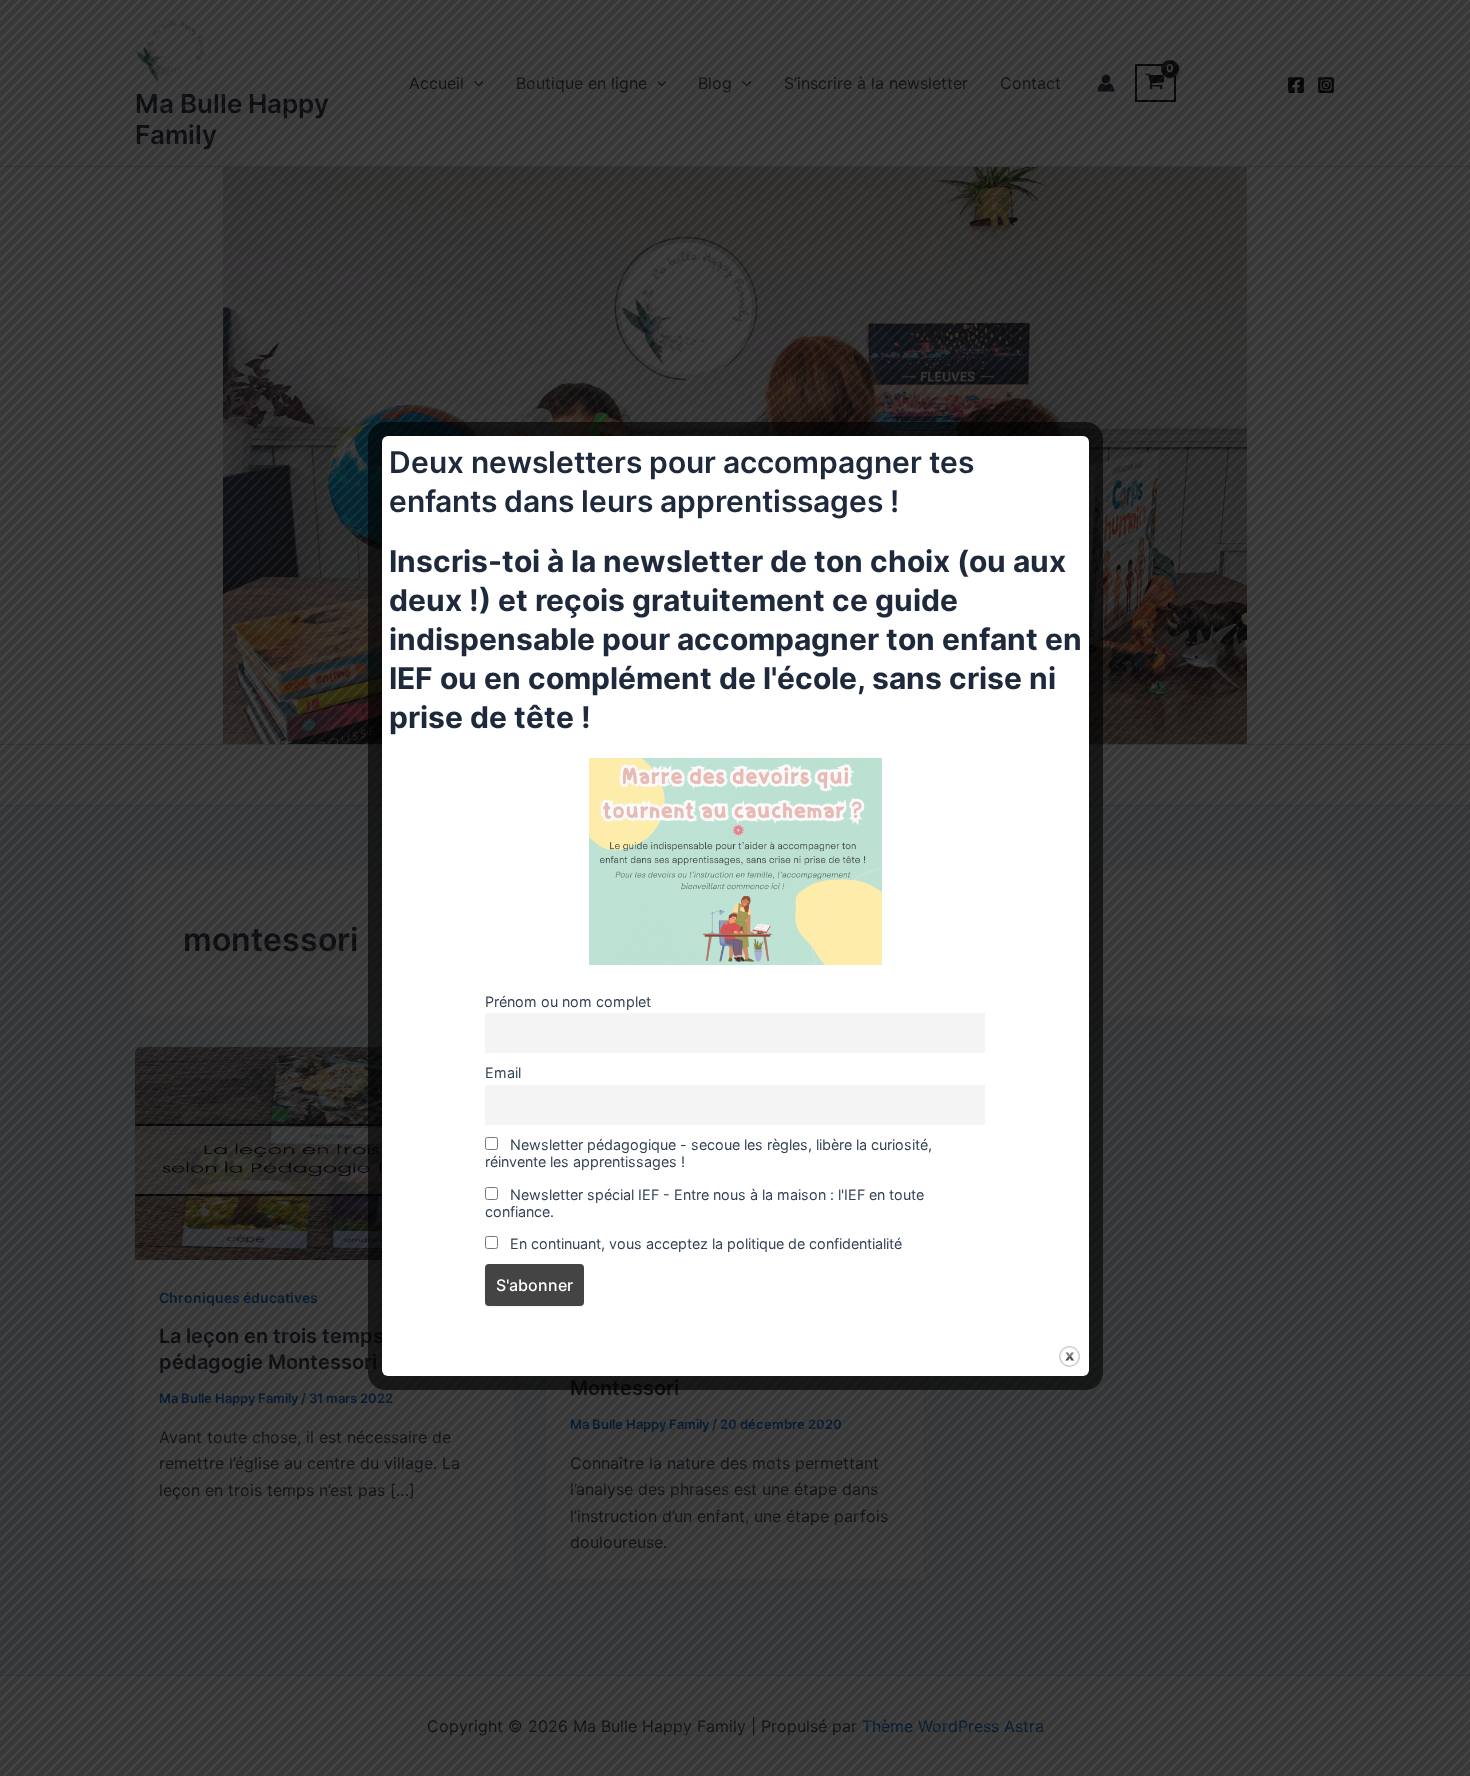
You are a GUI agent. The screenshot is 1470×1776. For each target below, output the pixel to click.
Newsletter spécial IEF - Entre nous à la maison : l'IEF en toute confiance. (704, 1203)
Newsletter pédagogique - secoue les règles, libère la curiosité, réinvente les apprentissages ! (708, 1153)
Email (503, 1072)
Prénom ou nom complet (568, 1001)
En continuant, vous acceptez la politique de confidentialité (704, 1243)
